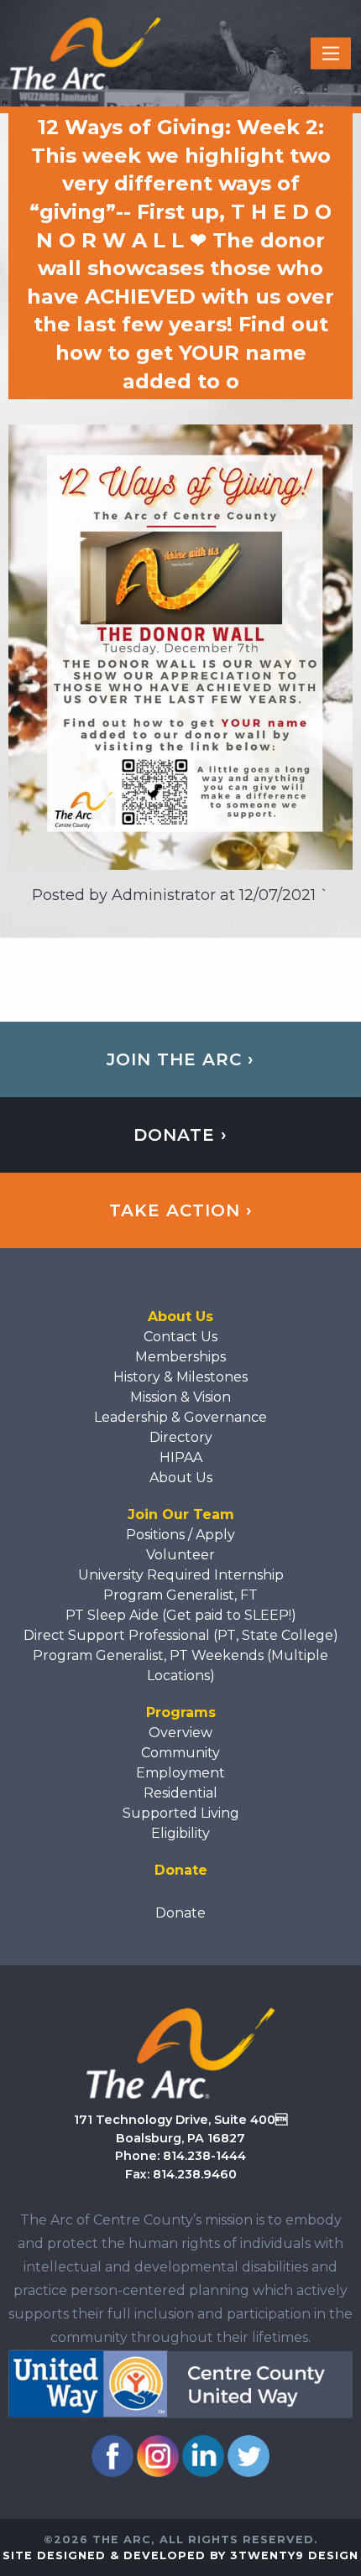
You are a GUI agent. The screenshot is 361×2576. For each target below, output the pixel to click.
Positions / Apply (180, 1535)
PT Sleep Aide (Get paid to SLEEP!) (181, 1615)
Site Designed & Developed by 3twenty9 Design (180, 2555)
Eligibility (180, 1833)
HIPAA (181, 1457)
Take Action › (181, 1210)
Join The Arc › (180, 1059)
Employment (180, 1773)
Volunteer (180, 1555)
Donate (180, 1913)
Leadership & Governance (180, 1417)
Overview (180, 1733)
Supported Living (181, 1813)
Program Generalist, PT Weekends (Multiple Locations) (180, 1665)
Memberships (180, 1357)
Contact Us (180, 1337)
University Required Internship (181, 1575)
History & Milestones (180, 1377)
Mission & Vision (180, 1397)
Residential (180, 1793)
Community (180, 1753)
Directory (181, 1437)
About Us (181, 1478)
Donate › (180, 1135)
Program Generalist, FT (180, 1595)
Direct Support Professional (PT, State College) (181, 1635)
